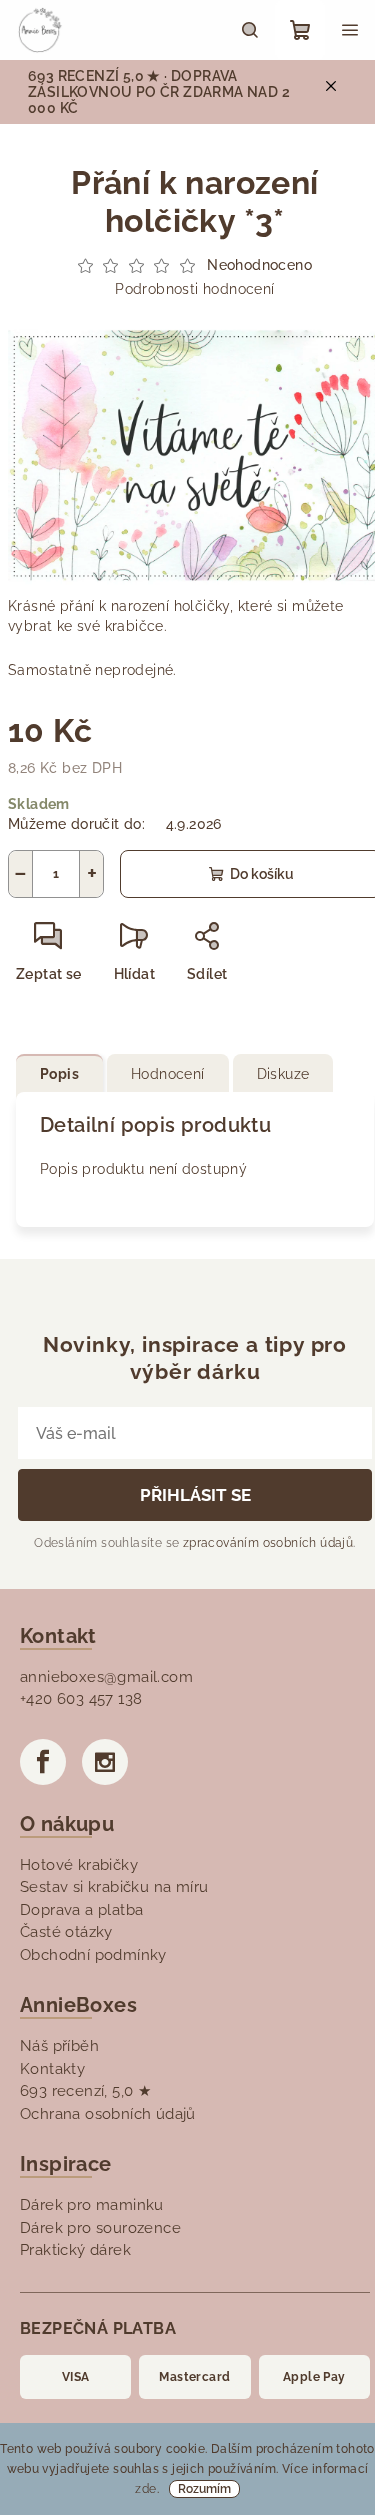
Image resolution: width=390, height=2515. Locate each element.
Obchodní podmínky (93, 1955)
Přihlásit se (195, 1495)
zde (145, 2489)
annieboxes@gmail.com (106, 1677)
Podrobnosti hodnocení (194, 289)
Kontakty (52, 2069)
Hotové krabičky (79, 1865)
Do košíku (262, 874)
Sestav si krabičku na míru (114, 1887)
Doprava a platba (81, 1910)
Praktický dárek (75, 2250)
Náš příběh (59, 2046)
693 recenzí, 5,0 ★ (85, 2091)
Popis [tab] (59, 1074)
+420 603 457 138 (81, 1699)
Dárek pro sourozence (100, 2228)
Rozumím (204, 2489)
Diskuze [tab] (283, 1074)
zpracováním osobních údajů (268, 1543)
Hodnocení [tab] (168, 1074)
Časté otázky (66, 1932)
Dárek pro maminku (92, 2205)
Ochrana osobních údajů (108, 2114)
